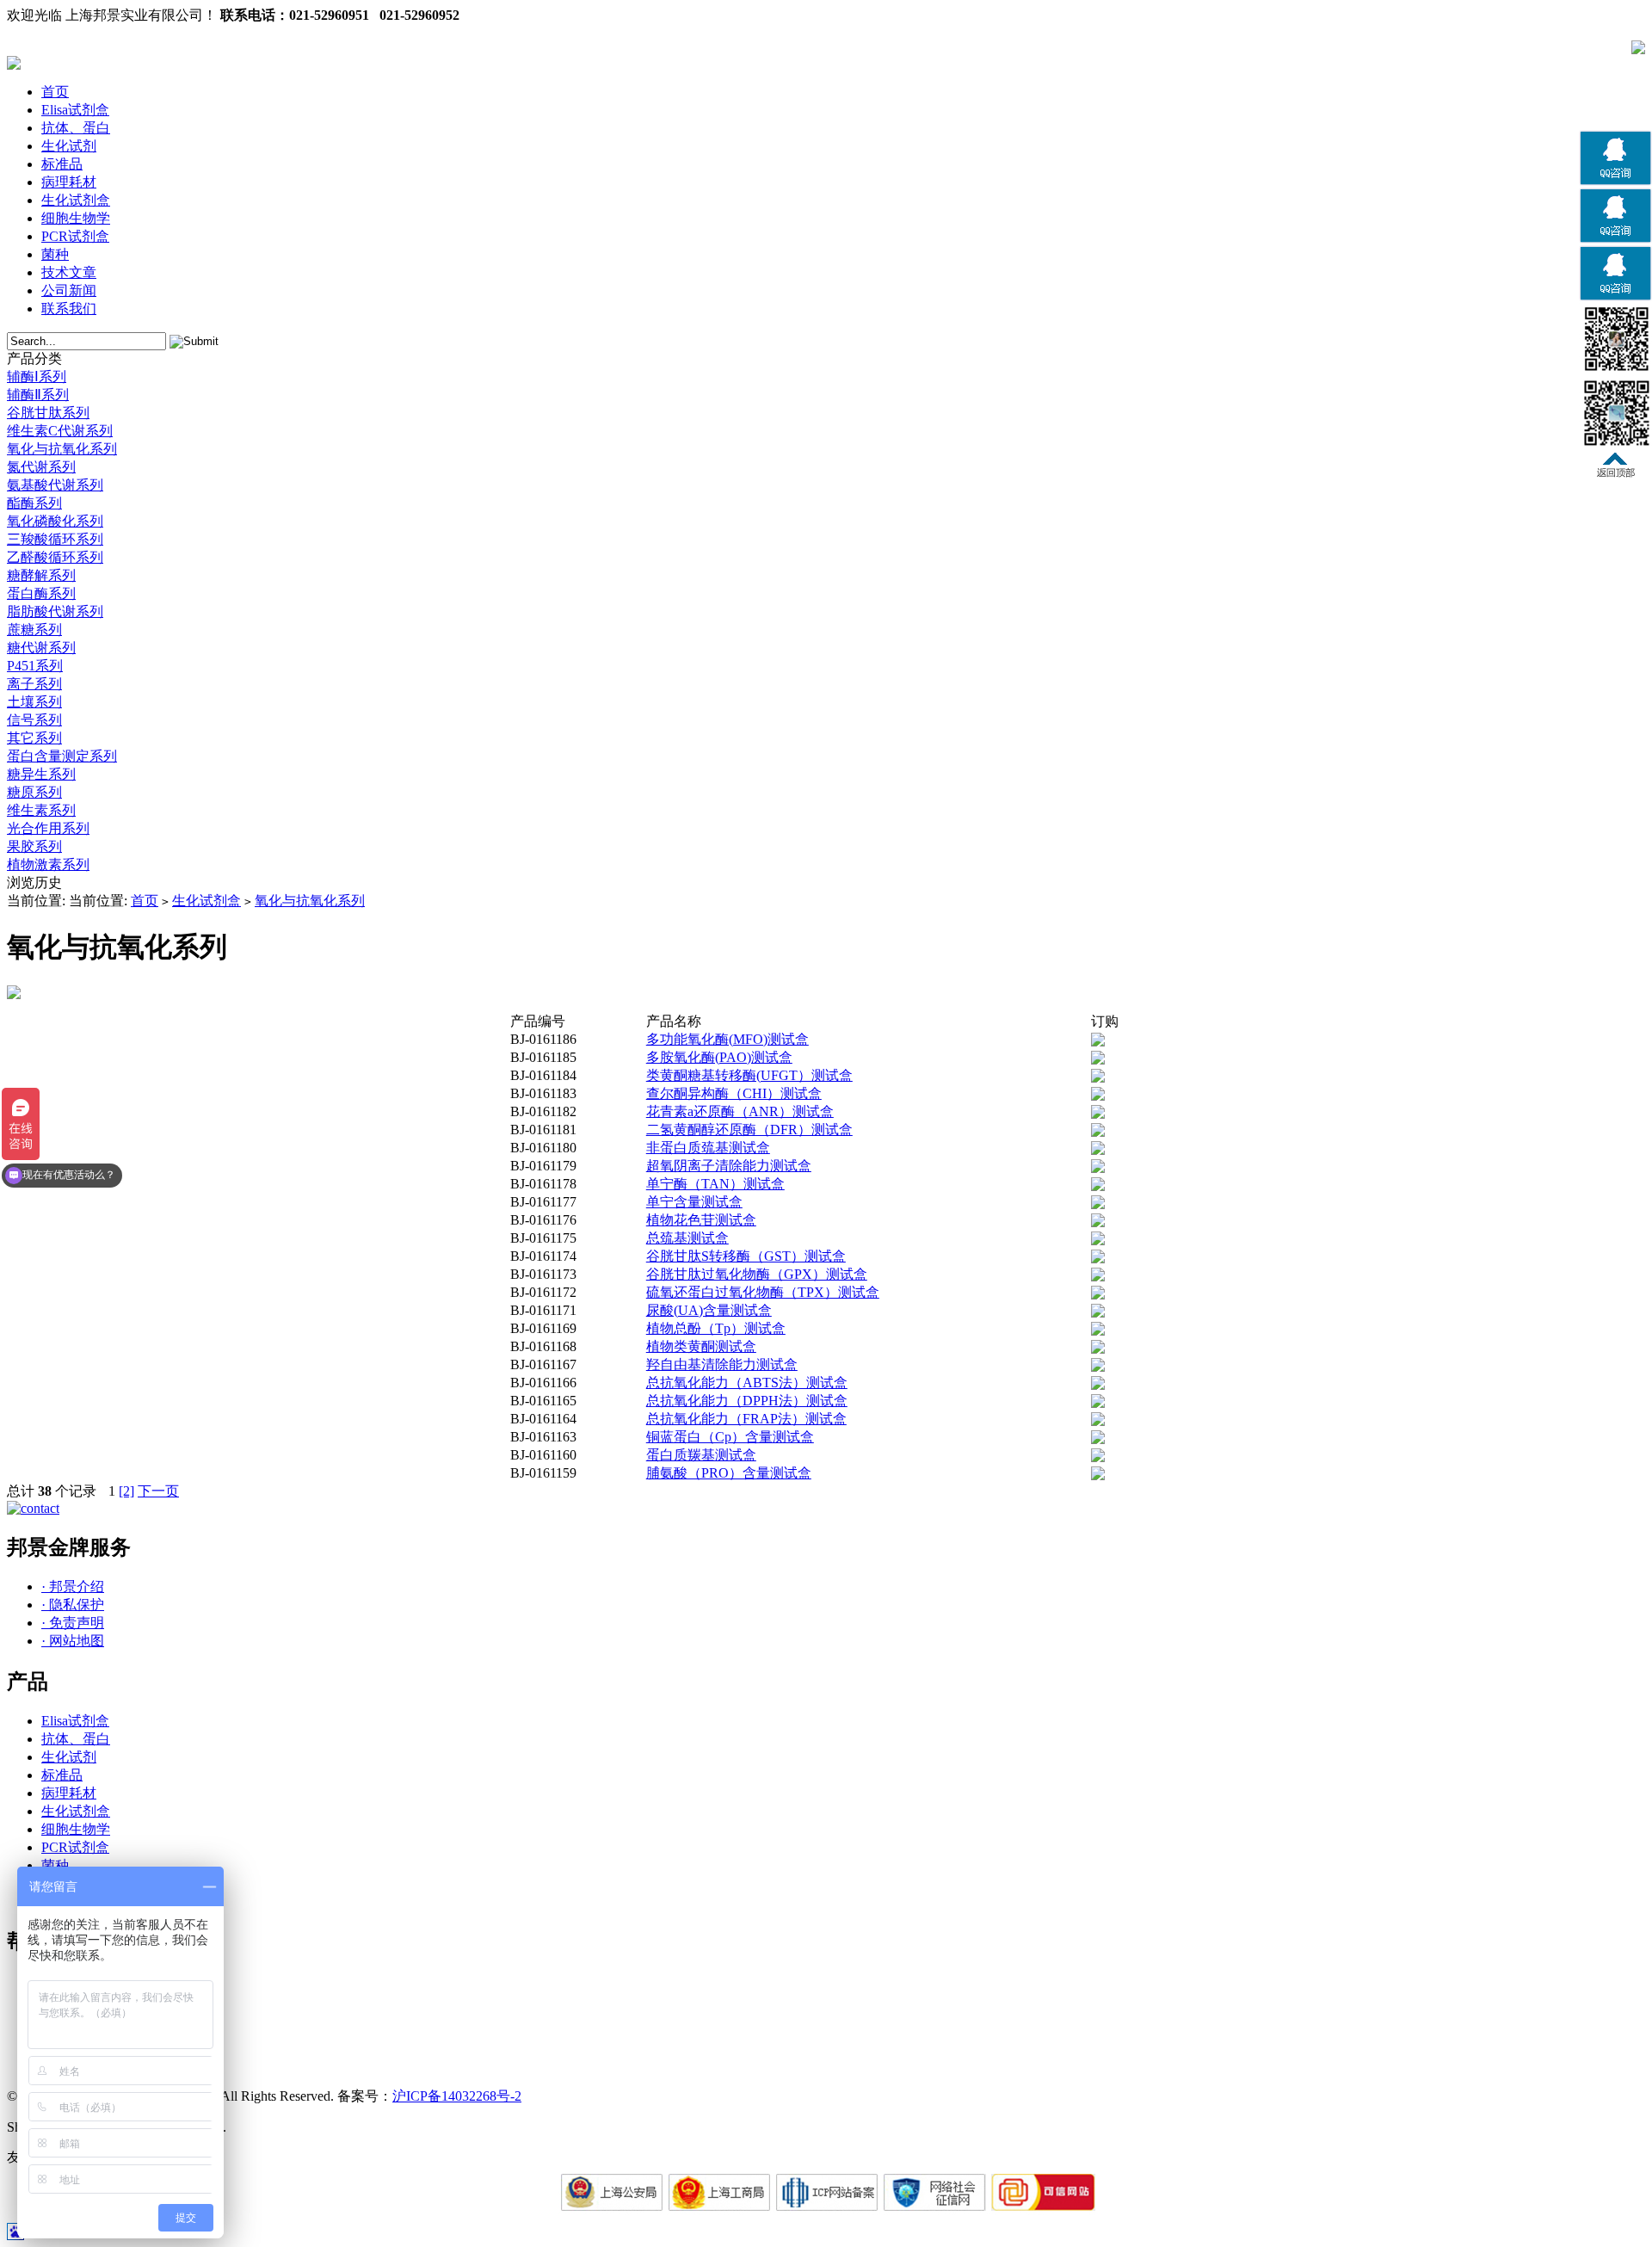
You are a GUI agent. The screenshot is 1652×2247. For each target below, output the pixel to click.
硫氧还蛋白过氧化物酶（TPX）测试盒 (763, 1292)
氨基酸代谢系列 (55, 485)
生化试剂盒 (76, 200)
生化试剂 (69, 146)
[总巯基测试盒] (1098, 1241)
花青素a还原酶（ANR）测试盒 (740, 1111)
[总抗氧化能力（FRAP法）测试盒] (1098, 1421)
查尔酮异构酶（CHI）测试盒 (734, 1093)
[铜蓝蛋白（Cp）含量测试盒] (1098, 1439)
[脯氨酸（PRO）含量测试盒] (1098, 1475)
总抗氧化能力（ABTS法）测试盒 (747, 1383)
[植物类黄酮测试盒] (1098, 1349)
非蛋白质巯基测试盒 (708, 1148)
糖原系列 (34, 792)
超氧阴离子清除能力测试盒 (729, 1166)
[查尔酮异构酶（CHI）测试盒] (1098, 1096)
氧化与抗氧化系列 (62, 449)
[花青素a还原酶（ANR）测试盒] (1098, 1114)
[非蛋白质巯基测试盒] (1098, 1150)
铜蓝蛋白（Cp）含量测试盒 (730, 1437)
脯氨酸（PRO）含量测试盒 (729, 1473)
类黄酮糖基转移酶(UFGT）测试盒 (749, 1075)
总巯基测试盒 (687, 1238)
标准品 (62, 164)
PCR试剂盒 (75, 236)
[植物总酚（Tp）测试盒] (1098, 1331)
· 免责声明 (73, 1623)
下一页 (158, 1491)
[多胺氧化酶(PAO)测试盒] (1098, 1060)
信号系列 (34, 720)
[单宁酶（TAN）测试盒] (1098, 1186)
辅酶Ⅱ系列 (38, 395)
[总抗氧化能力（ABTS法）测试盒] (1098, 1385)
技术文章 (69, 272)
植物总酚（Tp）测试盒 (716, 1328)
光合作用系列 (48, 828)
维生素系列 (41, 810)
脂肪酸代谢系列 (55, 611)
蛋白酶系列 (41, 593)
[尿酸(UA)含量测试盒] (1098, 1313)
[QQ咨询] (1615, 182)
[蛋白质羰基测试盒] (1098, 1457)
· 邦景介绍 (73, 1586)
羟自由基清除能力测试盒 (722, 1364)
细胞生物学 (76, 218)
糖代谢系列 (41, 648)
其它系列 (34, 738)
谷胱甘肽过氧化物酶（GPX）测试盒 (757, 1274)
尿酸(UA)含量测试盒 (709, 1310)
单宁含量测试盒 (694, 1202)
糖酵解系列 (41, 575)
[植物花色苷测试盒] (1098, 1222)
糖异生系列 (41, 774)
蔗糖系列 (34, 630)
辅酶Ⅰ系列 (37, 377)
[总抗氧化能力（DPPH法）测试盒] (1098, 1403)
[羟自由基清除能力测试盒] (1098, 1367)
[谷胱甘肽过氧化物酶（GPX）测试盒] (1098, 1277)
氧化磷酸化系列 (55, 521)
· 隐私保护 (73, 1605)
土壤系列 (34, 702)
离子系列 (34, 684)
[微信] (1615, 370)
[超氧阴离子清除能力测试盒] (1098, 1168)
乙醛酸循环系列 (55, 557)
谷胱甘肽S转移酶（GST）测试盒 (746, 1256)
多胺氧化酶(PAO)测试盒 (719, 1057)
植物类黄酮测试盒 (701, 1346)
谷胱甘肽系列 (48, 413)
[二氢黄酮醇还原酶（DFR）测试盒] (1098, 1132)
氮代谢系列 (41, 467)
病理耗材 (69, 182)
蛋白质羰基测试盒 (701, 1455)
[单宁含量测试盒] (1098, 1204)
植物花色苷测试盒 (701, 1220)
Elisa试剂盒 (75, 110)
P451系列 (35, 666)
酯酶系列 (34, 503)
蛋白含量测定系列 (62, 756)
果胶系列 (34, 846)
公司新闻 (69, 290)
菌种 (55, 254)
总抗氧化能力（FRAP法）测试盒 (746, 1419)
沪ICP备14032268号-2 (457, 2096)
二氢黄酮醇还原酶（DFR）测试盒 (749, 1130)
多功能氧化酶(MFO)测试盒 (727, 1039)
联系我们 (69, 309)
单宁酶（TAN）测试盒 (715, 1184)
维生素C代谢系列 (60, 431)
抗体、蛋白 (76, 128)
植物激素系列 (48, 864)
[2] (126, 1491)
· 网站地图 (73, 1641)
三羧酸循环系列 (55, 539)
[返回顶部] (1615, 473)
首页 (55, 92)
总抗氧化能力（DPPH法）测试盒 (747, 1401)
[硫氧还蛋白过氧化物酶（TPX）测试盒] (1098, 1295)
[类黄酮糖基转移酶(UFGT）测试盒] (1098, 1078)
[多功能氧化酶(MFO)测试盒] (1098, 1042)
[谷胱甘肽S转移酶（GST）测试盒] (1098, 1259)
